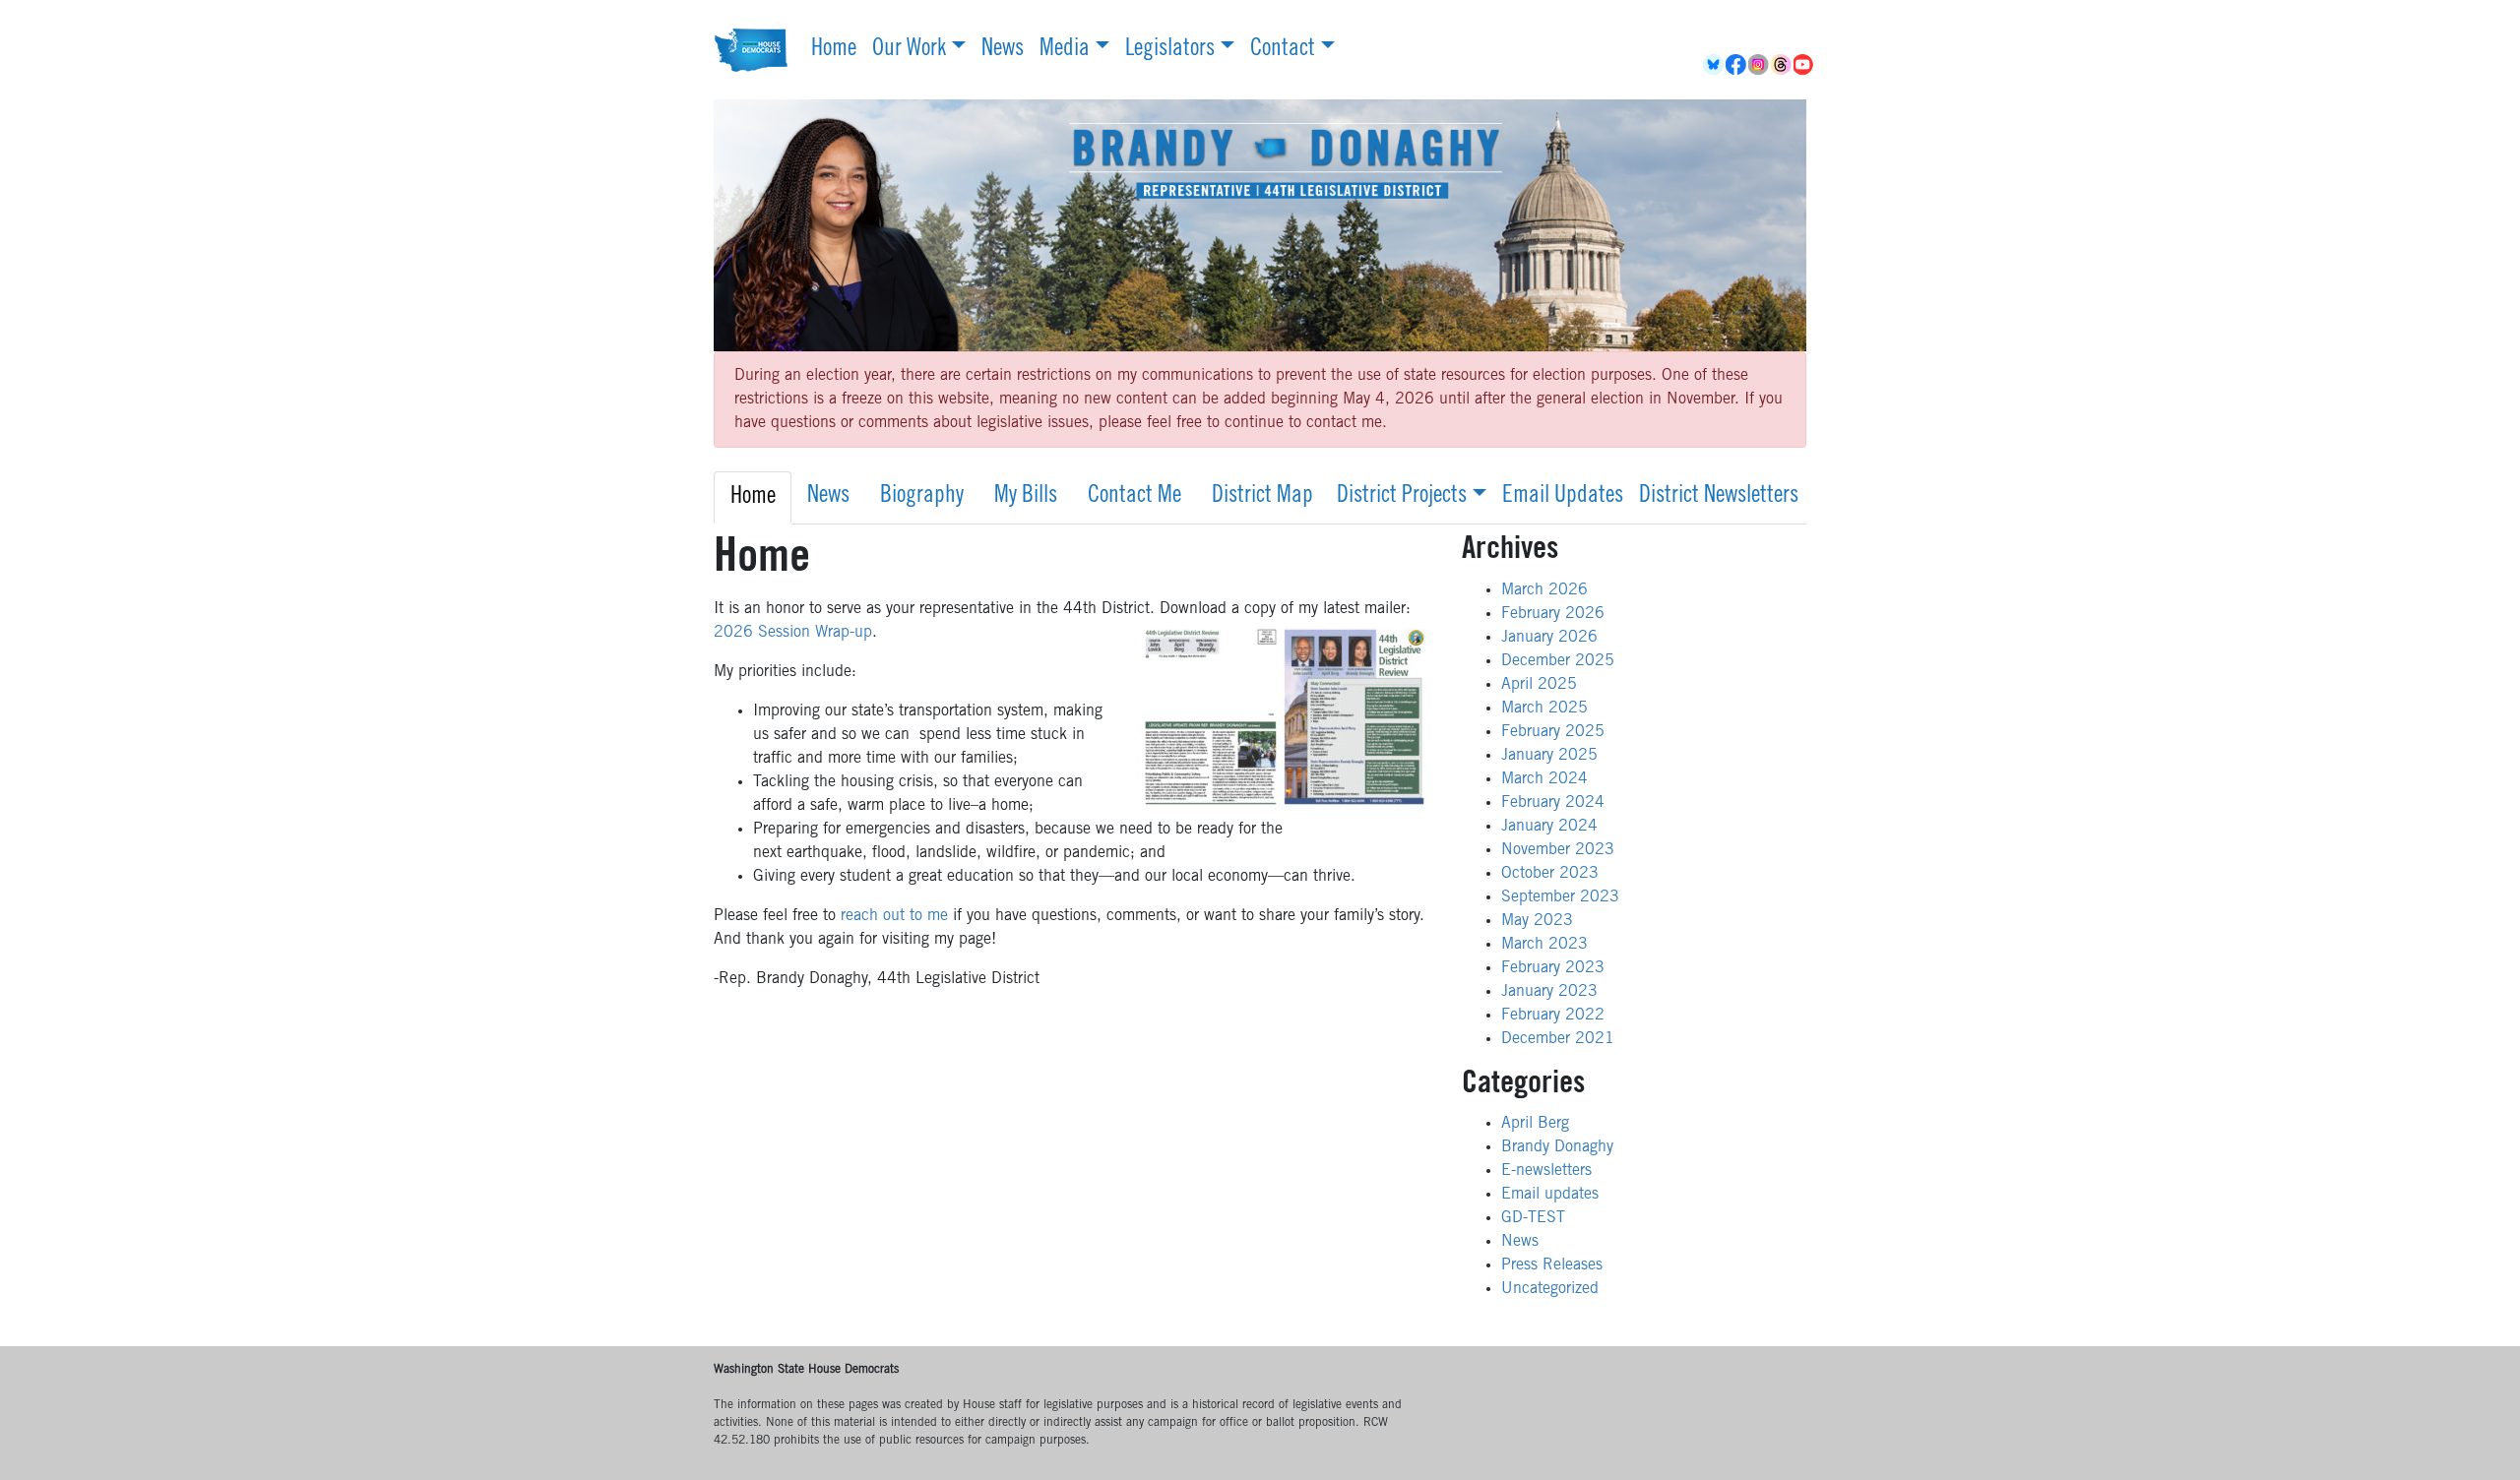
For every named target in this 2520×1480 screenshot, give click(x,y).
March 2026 (1544, 590)
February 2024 (1553, 803)
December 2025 (1558, 661)
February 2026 (1553, 614)
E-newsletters (1546, 1171)
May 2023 (1537, 921)
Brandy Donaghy (1557, 1147)
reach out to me (894, 916)
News (1003, 50)
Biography (922, 497)
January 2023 (1549, 992)
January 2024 (1549, 827)
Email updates (1550, 1195)
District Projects (1402, 497)
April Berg (1535, 1124)
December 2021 (1558, 1039)
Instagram (1760, 65)
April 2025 (1539, 685)
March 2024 (1544, 779)
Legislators (1170, 50)
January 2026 (1549, 638)
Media (1065, 50)
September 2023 (1560, 897)
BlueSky (1714, 65)
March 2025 (1544, 709)
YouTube (1805, 65)
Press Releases (1552, 1265)
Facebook (1737, 65)
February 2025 (1553, 732)
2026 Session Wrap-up (793, 633)
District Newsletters (1719, 497)
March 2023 (1544, 945)
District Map (1262, 497)
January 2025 (1549, 756)
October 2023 (1550, 874)
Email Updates (1563, 497)
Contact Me (1134, 497)
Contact (1283, 50)
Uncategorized (1550, 1289)
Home (834, 50)
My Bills (1026, 497)
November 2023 (1558, 850)
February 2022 (1553, 1016)
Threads (1782, 65)
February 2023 (1553, 968)
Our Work (909, 50)
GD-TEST (1533, 1218)
